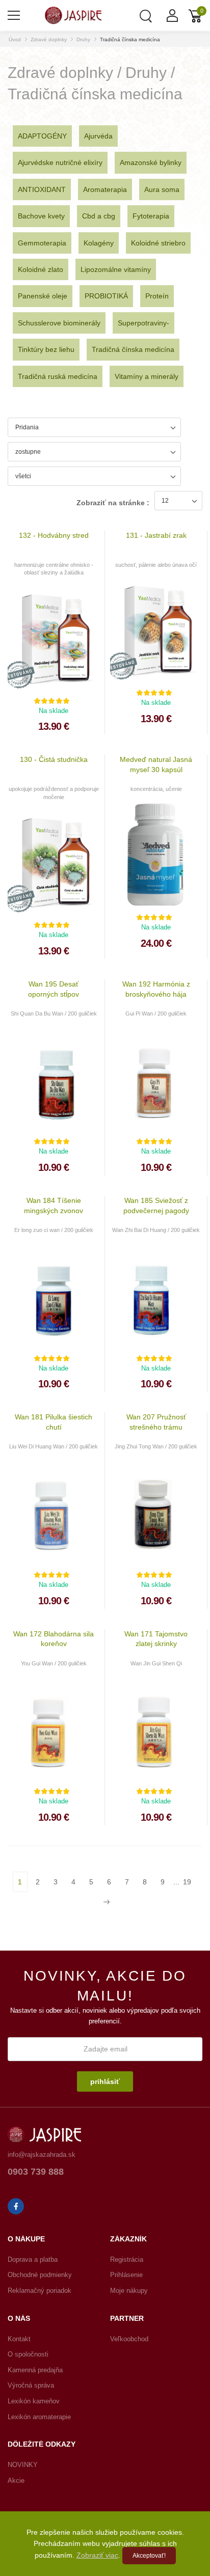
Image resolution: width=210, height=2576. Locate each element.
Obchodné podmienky (40, 2275)
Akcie (16, 2481)
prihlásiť (105, 2081)
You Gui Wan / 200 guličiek (54, 1663)
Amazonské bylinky (151, 162)
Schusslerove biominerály (59, 323)
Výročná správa (31, 2385)
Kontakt (19, 2339)
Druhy (83, 39)
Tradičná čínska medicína (130, 39)
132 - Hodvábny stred (54, 535)
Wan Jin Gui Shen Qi (156, 1663)
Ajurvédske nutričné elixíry (60, 162)
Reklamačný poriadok (40, 2291)
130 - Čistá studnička (54, 759)
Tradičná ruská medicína (58, 376)
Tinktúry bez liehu (46, 349)
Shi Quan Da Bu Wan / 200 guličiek (54, 1013)
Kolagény (99, 243)
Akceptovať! (149, 2556)
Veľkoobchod (129, 2339)
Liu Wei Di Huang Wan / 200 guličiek (54, 1446)
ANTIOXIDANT (42, 189)
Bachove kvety (41, 216)
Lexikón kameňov (34, 2401)
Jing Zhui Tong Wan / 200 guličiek (156, 1446)
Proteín (157, 296)
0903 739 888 (36, 2172)
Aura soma (162, 189)
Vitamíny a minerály (147, 376)
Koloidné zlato (41, 269)
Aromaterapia (105, 189)
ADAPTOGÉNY (42, 136)
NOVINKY (23, 2465)
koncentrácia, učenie (156, 789)
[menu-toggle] (14, 15)
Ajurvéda (98, 136)
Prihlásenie (126, 2275)
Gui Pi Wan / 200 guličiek (156, 1013)
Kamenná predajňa (35, 2370)
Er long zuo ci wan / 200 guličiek (54, 1230)
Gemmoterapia (42, 243)
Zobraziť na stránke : (113, 503)
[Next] (105, 1902)
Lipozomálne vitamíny (116, 269)
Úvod (15, 39)
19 (187, 1882)
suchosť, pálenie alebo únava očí (156, 565)
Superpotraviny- (143, 323)
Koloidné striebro (158, 243)
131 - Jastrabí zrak (156, 535)
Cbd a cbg (99, 216)
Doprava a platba (33, 2259)
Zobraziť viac (97, 2555)
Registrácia (127, 2259)
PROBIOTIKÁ (106, 296)
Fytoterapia (151, 216)
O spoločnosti (28, 2354)
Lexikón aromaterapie (39, 2417)
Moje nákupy (129, 2291)
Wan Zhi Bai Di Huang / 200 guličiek (156, 1230)
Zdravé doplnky (49, 39)
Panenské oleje (43, 296)
